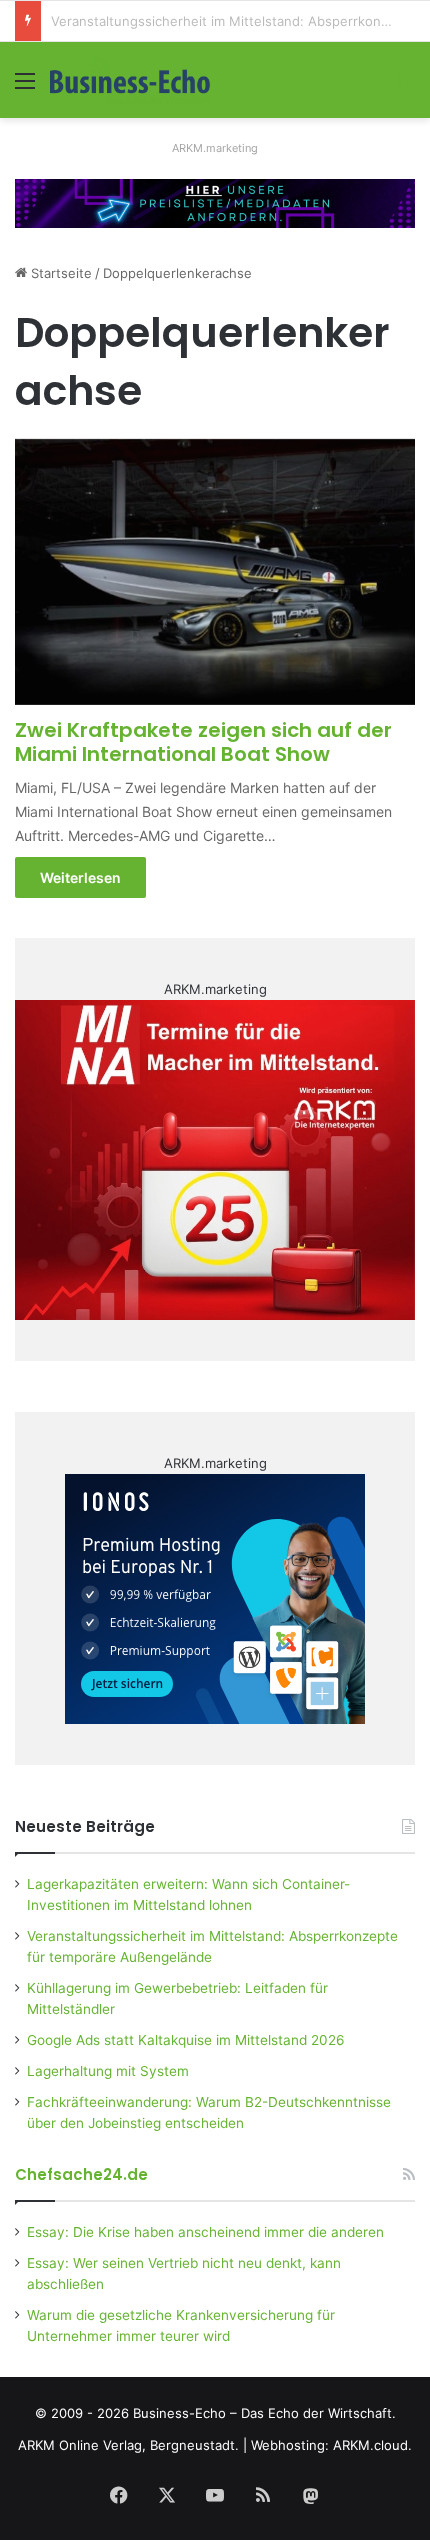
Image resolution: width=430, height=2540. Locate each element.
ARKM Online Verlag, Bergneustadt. (128, 2445)
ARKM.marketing (215, 148)
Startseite (59, 273)
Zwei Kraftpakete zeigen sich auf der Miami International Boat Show (203, 742)
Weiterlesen (80, 877)
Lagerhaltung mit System (108, 2071)
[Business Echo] (130, 80)
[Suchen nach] (405, 87)
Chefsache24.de (81, 2174)
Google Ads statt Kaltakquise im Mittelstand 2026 (186, 2040)
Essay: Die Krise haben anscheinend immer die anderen (205, 2232)
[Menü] (25, 87)
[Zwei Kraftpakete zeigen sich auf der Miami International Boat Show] (214, 572)
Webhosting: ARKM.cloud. (331, 2445)
